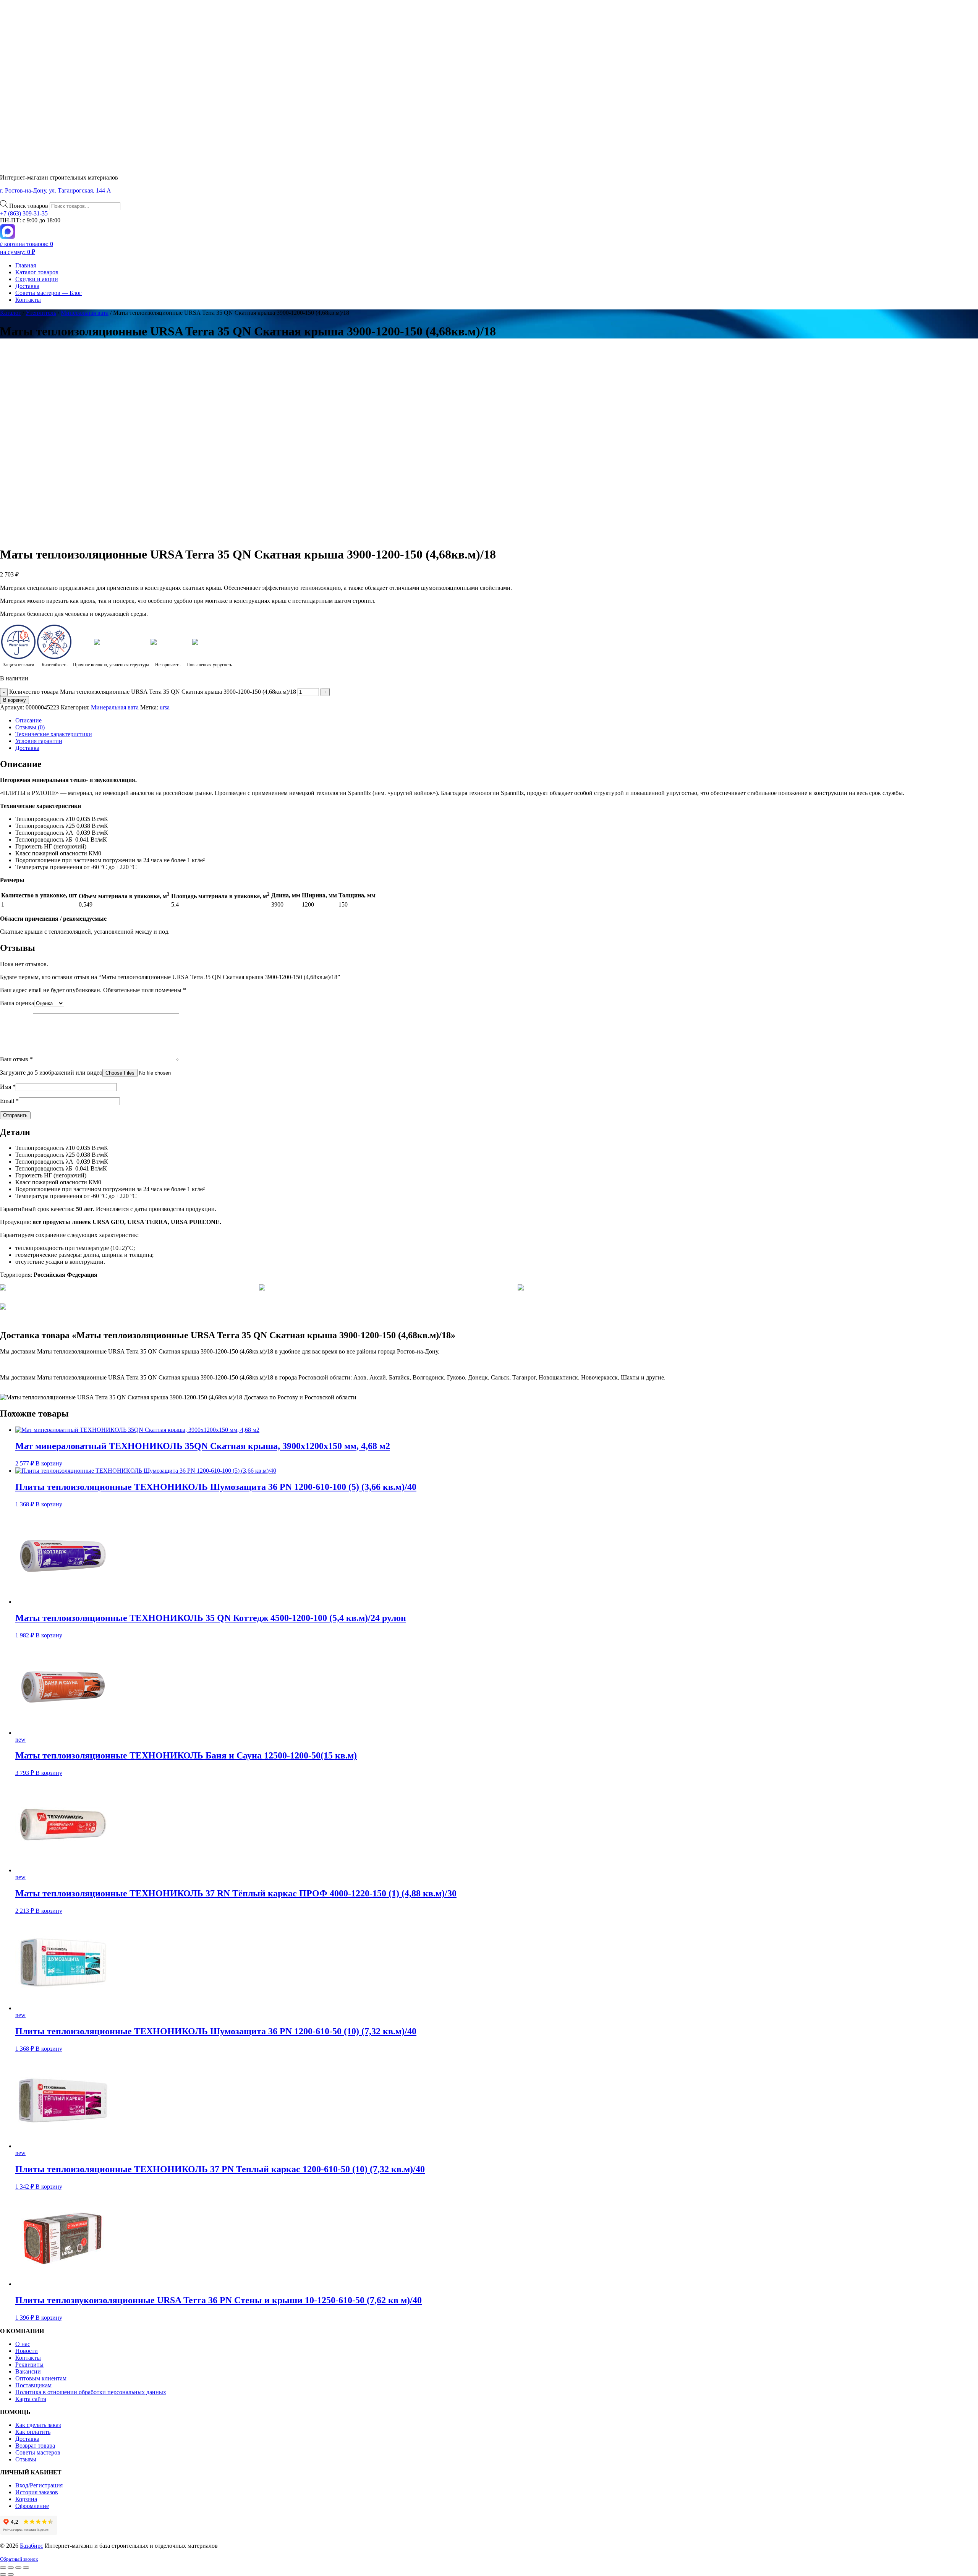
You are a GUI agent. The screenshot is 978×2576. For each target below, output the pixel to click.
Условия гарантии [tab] (39, 741)
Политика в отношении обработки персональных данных (91, 2392)
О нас (23, 2344)
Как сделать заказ (38, 2425)
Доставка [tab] (27, 748)
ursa (165, 707)
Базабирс (32, 2546)
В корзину (15, 700)
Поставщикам (33, 2385)
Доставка (27, 286)
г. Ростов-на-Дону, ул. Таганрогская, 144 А (56, 190)
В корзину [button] (49, 1463)
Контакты (28, 300)
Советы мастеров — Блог (49, 293)
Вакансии (28, 2371)
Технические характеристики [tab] (54, 734)
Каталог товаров (37, 272)
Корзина (26, 2499)
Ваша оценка (17, 1003)
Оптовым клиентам (41, 2378)
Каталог (11, 313)
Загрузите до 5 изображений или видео (51, 1073)
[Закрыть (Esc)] (26, 2568)
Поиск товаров (29, 206)
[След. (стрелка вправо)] (11, 2574)
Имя (8, 1087)
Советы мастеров (38, 2452)
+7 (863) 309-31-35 (24, 213)
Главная (26, 265)
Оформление (32, 2506)
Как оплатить (33, 2432)
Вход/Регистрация (39, 2485)
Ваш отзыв (16, 1059)
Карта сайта (31, 2399)
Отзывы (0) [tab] (30, 727)
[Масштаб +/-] (3, 2568)
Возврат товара (35, 2446)
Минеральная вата (85, 313)
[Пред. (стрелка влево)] (3, 2574)
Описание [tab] (28, 720)
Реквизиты (29, 2365)
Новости (27, 2351)
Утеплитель (41, 313)
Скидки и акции (37, 279)
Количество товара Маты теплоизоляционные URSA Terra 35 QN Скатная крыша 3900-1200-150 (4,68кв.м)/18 (153, 692)
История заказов (37, 2492)
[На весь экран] (11, 2568)
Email (9, 1101)
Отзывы (26, 2459)
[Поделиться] (18, 2568)
